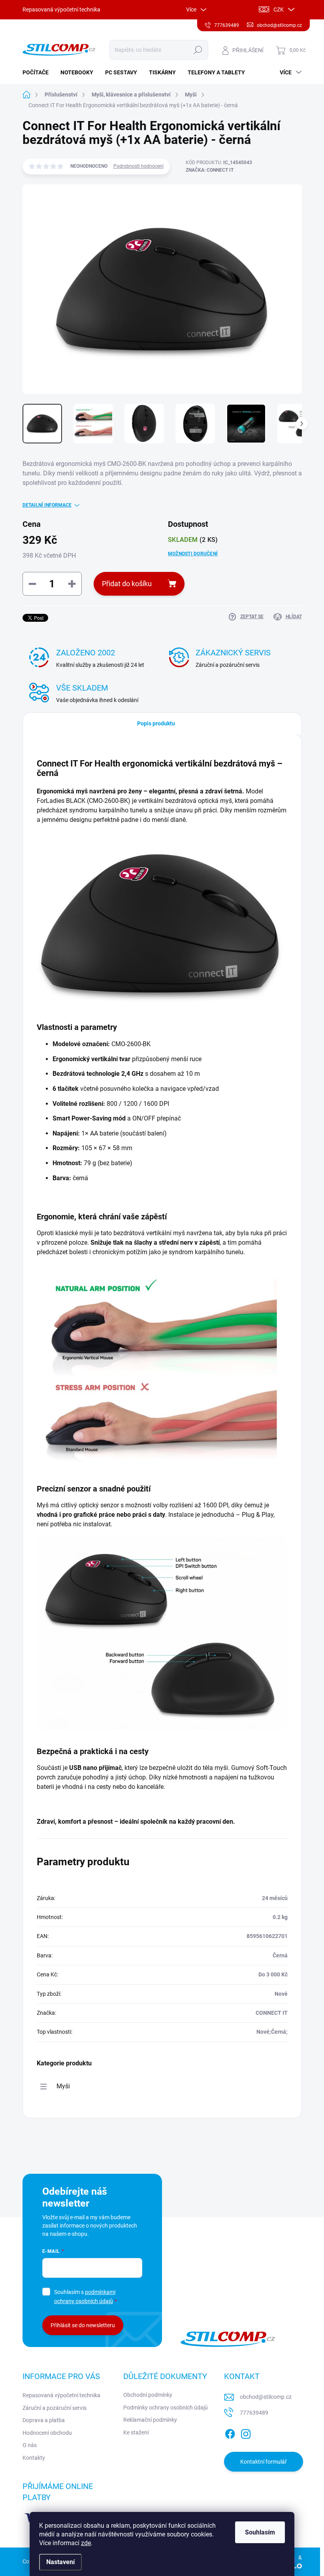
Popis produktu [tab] (156, 723)
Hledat (198, 50)
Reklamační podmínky (150, 2420)
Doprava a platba (44, 2420)
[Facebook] (230, 2432)
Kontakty (34, 2458)
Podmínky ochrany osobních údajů (166, 2408)
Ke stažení (136, 2432)
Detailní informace (47, 505)
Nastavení (60, 2562)
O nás (30, 2445)
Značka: (210, 170)
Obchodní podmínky (148, 2395)
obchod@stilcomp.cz (266, 2397)
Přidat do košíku (127, 584)
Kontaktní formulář (264, 2462)
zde (86, 2543)
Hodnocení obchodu (47, 2433)
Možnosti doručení (193, 554)
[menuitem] (39, 72)
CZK (279, 9)
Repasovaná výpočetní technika (61, 9)
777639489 (254, 2413)
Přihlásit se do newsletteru (83, 2325)
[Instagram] (246, 2432)
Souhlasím (260, 2532)
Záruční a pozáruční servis (55, 2408)
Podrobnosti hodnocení (138, 166)
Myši (63, 2086)
